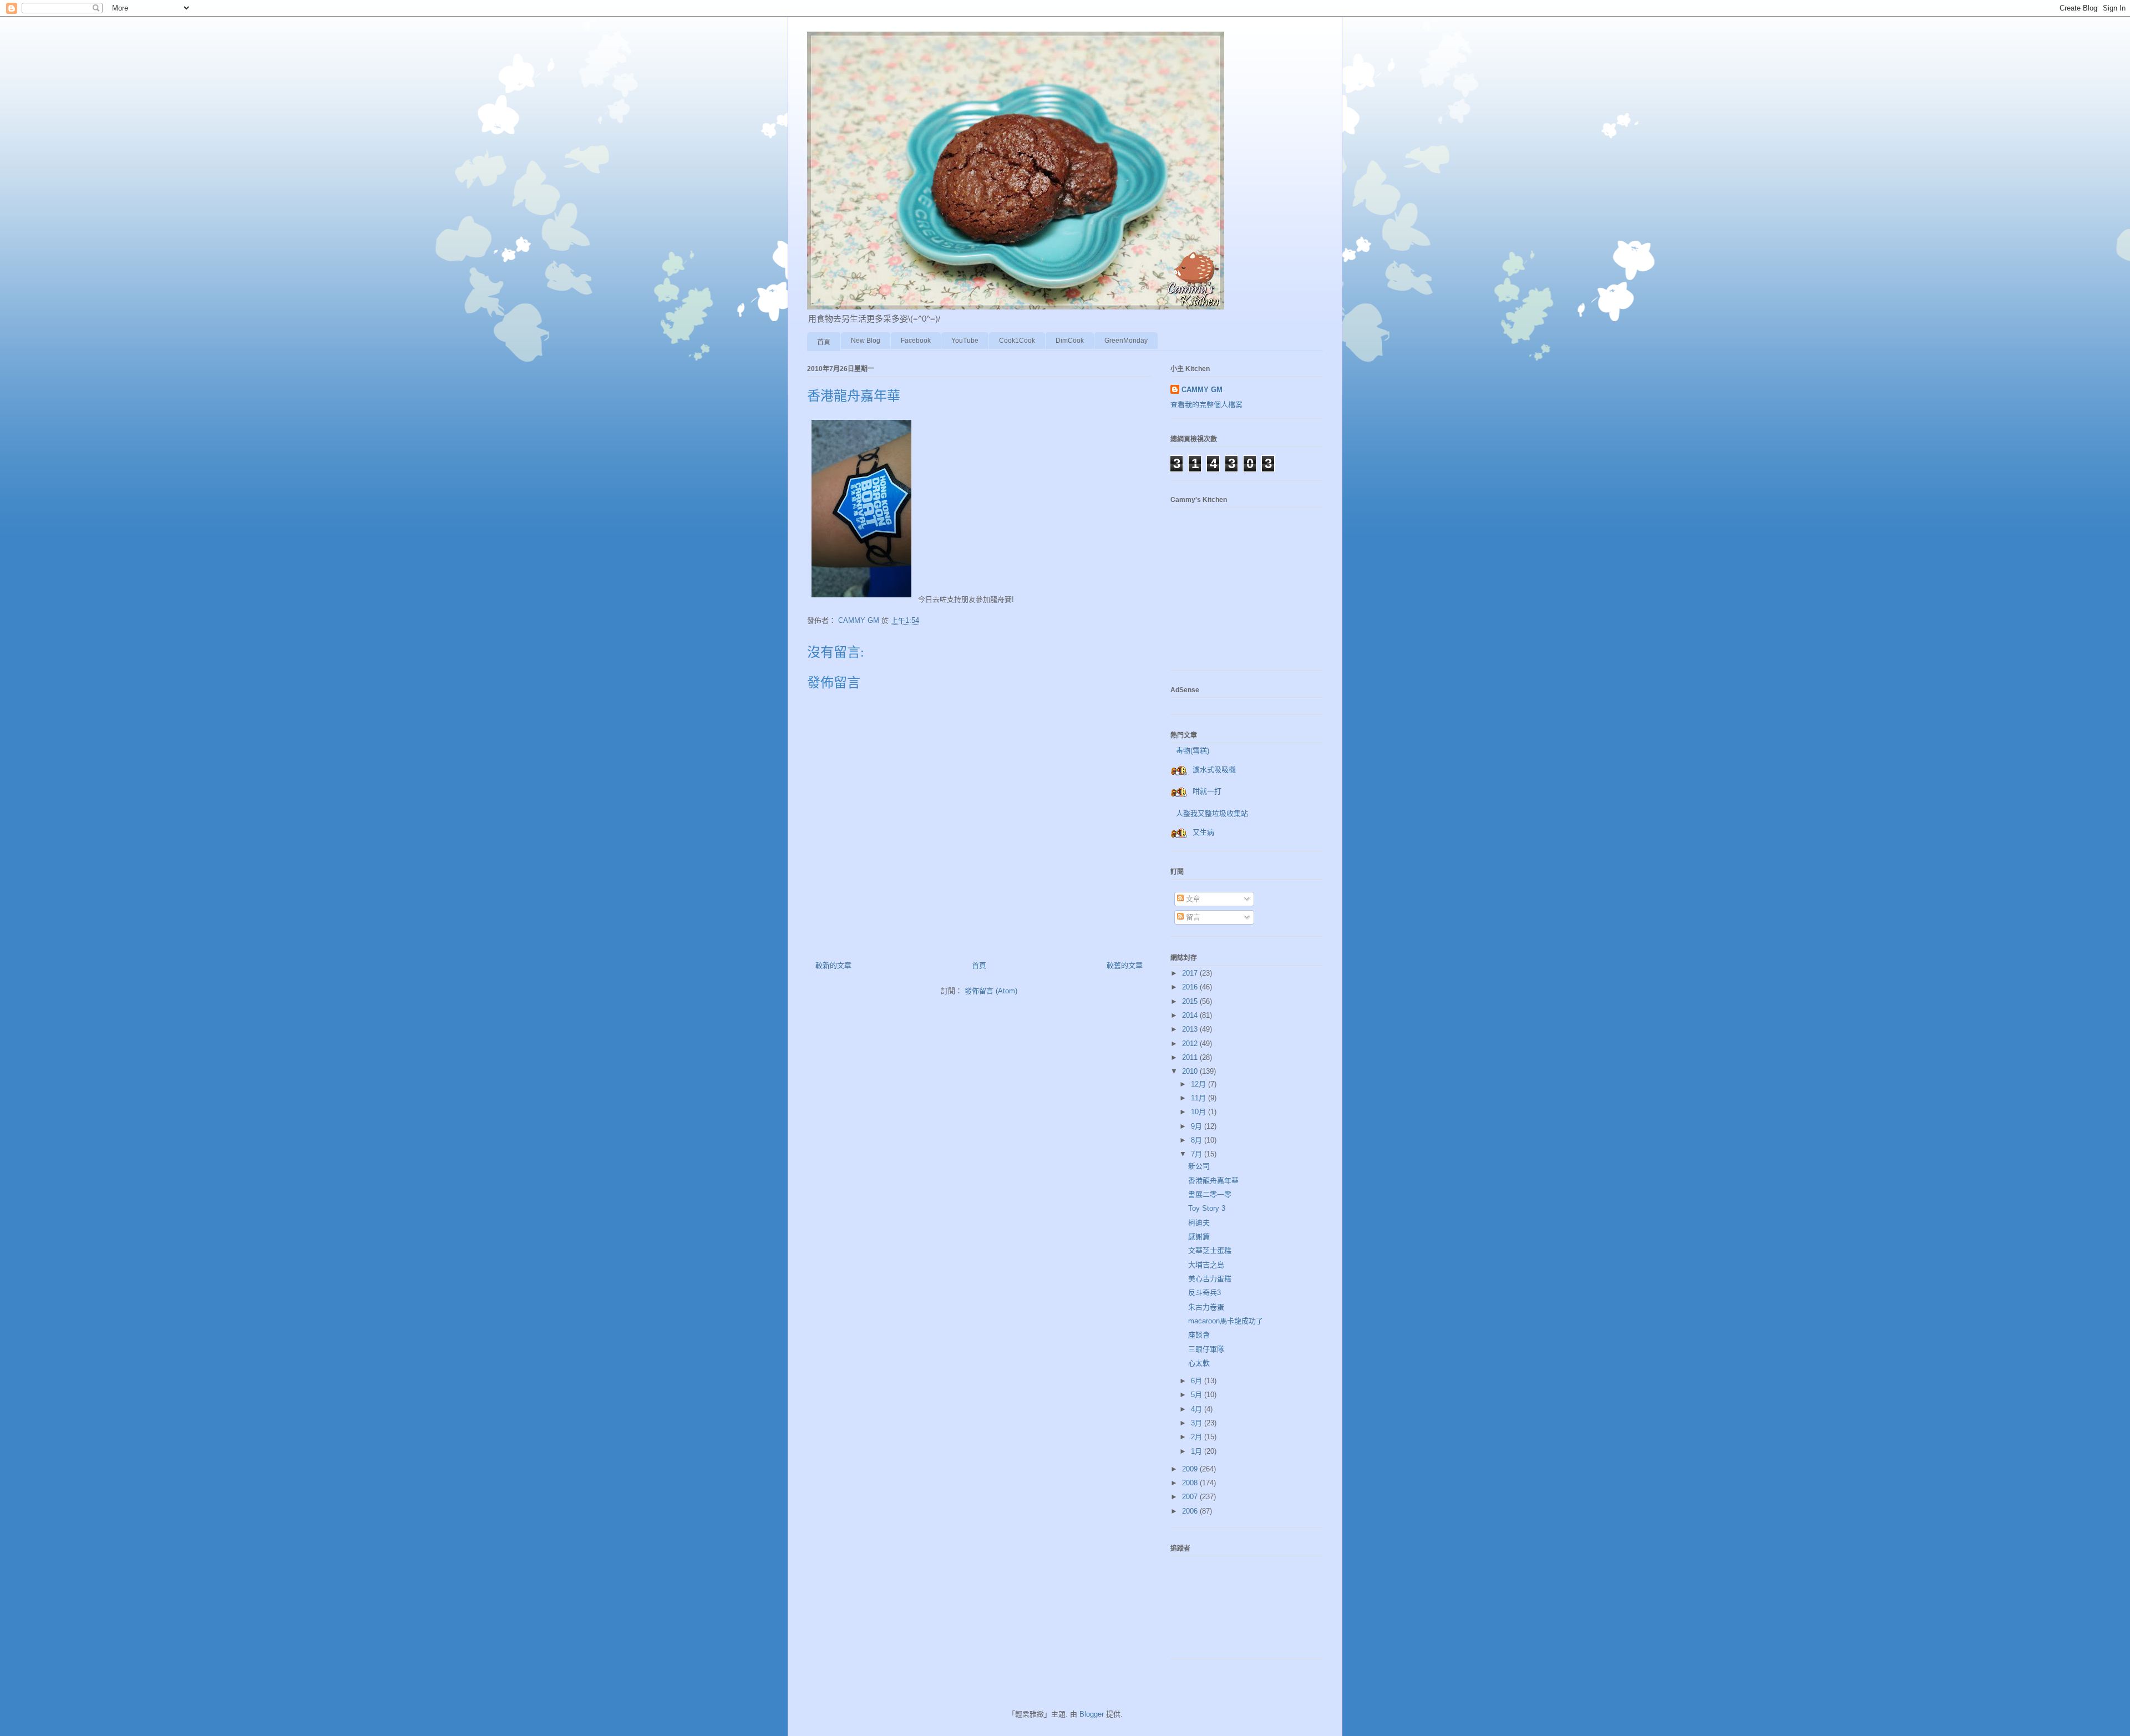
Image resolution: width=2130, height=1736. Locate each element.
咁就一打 (1207, 791)
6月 (1198, 1381)
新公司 (1199, 1166)
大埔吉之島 (1206, 1265)
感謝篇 (1199, 1237)
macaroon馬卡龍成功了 (1226, 1321)
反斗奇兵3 (1205, 1293)
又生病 (1203, 832)
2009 (1191, 1469)
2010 (1191, 1071)
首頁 (824, 342)
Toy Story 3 (1207, 1208)
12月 (1200, 1084)
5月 (1198, 1395)
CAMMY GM (1202, 390)
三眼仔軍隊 (1206, 1349)
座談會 (1199, 1335)
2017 (1191, 973)
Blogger (1092, 1714)
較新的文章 (833, 965)
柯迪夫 (1199, 1223)
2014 (1191, 1015)
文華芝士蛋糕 (1210, 1250)
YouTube (965, 341)
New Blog (866, 341)
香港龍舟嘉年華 (1213, 1181)
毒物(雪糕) (1193, 751)
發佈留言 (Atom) (991, 991)
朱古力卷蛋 (1206, 1307)
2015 (1191, 1001)
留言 (1192, 917)
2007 (1191, 1497)
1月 (1198, 1451)
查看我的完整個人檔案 (1206, 405)
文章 (1192, 899)
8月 (1198, 1140)
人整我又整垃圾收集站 (1212, 813)
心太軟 (1199, 1363)
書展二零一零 (1210, 1194)
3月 (1198, 1423)
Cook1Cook (1017, 341)
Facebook (916, 341)
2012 (1191, 1044)
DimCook (1070, 341)
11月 (1200, 1098)
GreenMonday (1126, 341)
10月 (1200, 1112)
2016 (1191, 987)
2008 (1191, 1483)
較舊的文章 (1125, 965)
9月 (1198, 1126)
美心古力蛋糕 (1210, 1279)
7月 (1198, 1154)
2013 (1191, 1029)
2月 (1198, 1437)
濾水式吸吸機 (1214, 770)
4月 (1198, 1409)
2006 (1191, 1511)
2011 (1191, 1057)
